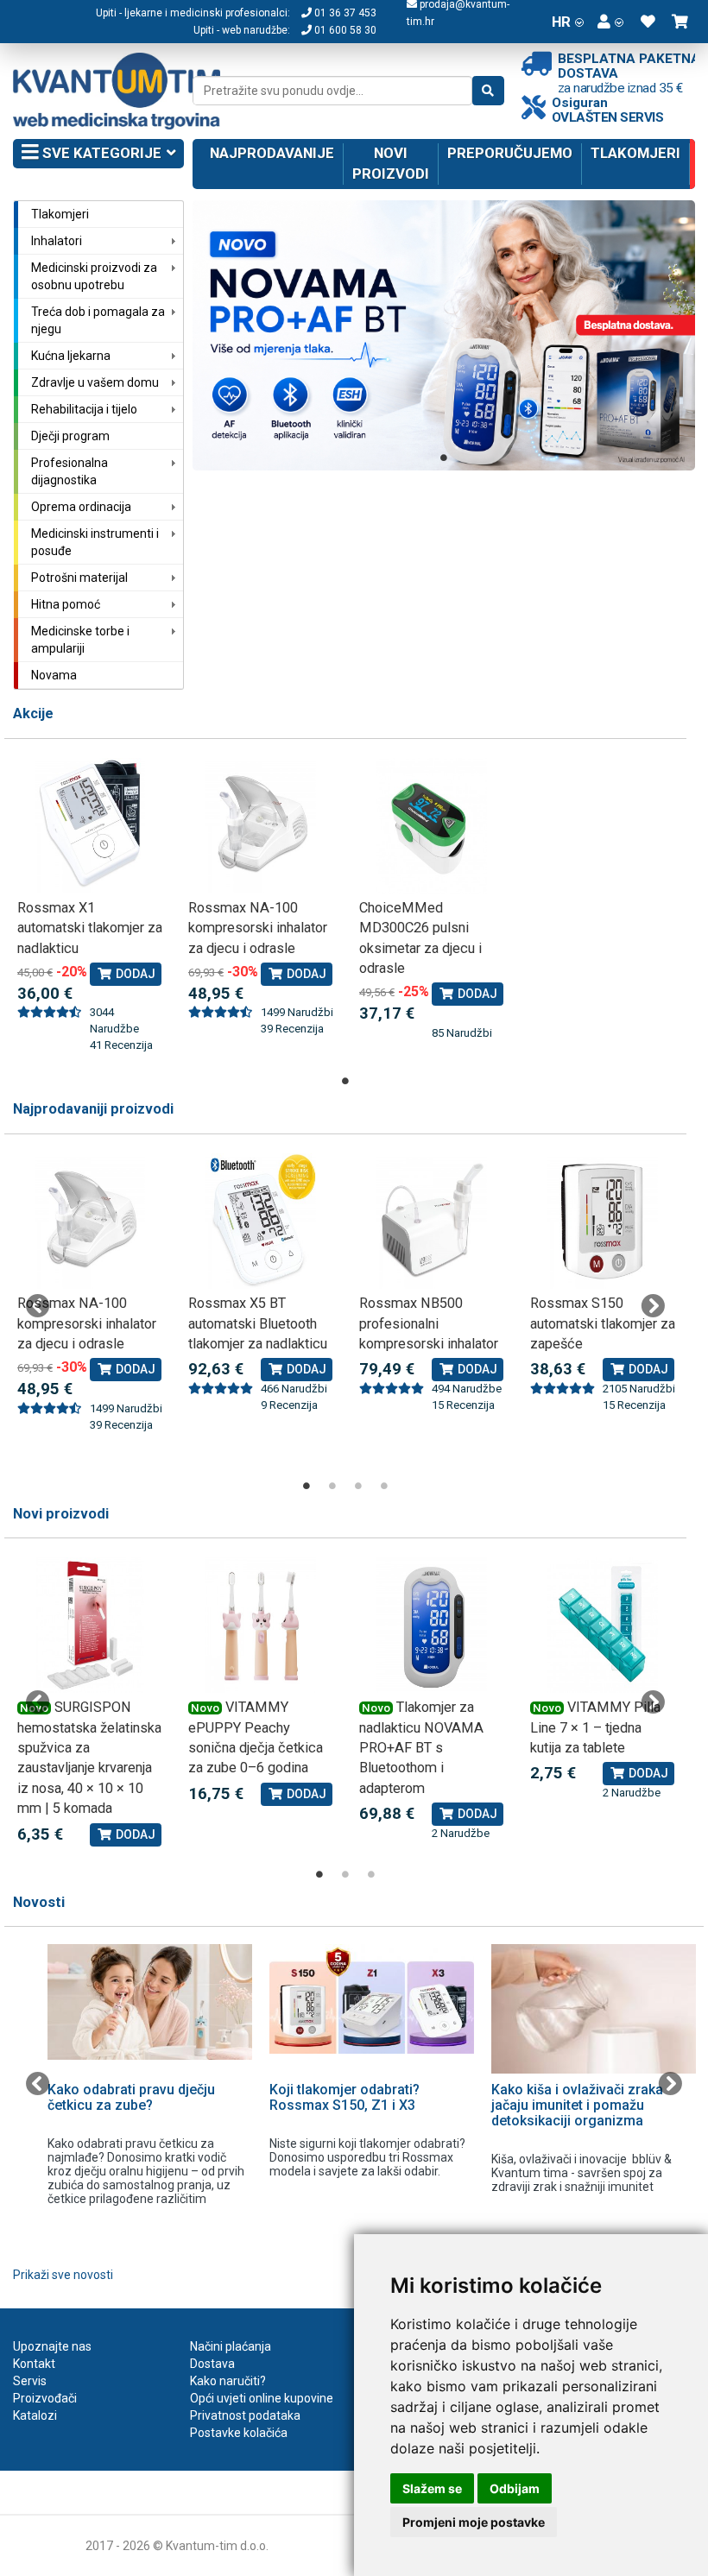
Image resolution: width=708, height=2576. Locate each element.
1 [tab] (444, 458)
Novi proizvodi (391, 163)
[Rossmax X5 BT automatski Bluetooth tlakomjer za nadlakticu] (261, 1221)
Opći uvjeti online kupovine (262, 2398)
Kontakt (34, 2364)
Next (653, 1306)
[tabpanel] (444, 335)
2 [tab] (332, 1486)
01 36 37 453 (344, 13)
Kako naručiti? (228, 2381)
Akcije (33, 713)
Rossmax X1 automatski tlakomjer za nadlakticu (90, 928)
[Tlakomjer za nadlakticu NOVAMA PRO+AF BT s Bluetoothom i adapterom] (432, 1625)
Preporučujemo (510, 153)
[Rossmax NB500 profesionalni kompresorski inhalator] (432, 1221)
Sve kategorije (100, 153)
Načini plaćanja (231, 2346)
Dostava (212, 2364)
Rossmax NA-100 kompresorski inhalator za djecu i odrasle (258, 928)
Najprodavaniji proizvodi (93, 1109)
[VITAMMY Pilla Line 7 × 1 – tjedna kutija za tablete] (603, 1625)
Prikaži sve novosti (63, 2275)
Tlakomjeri (635, 153)
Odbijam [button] (515, 2488)
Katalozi (35, 2415)
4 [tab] (384, 1486)
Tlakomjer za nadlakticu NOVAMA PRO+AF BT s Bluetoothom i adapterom (421, 1748)
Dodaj (134, 974)
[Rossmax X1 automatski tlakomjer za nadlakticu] (90, 826)
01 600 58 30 (344, 30)
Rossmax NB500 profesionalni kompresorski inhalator (429, 1323)
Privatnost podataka (245, 2415)
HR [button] (561, 22)
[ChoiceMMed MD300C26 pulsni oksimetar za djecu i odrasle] (432, 826)
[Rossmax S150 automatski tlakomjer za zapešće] (603, 1221)
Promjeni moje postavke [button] (474, 2522)
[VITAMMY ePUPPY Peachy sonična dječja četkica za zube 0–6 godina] (261, 1625)
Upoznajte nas (52, 2346)
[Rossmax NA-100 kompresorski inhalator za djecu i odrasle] (261, 826)
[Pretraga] (488, 91)
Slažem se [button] (432, 2488)
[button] (610, 22)
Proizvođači (45, 2398)
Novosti (39, 1902)
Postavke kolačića (239, 2433)
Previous (38, 1306)
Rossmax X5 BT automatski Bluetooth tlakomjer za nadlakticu (258, 1323)
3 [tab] (358, 1486)
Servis (30, 2381)
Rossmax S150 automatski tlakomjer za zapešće (603, 1323)
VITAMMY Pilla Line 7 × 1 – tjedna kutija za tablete (595, 1727)
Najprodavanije (272, 153)
